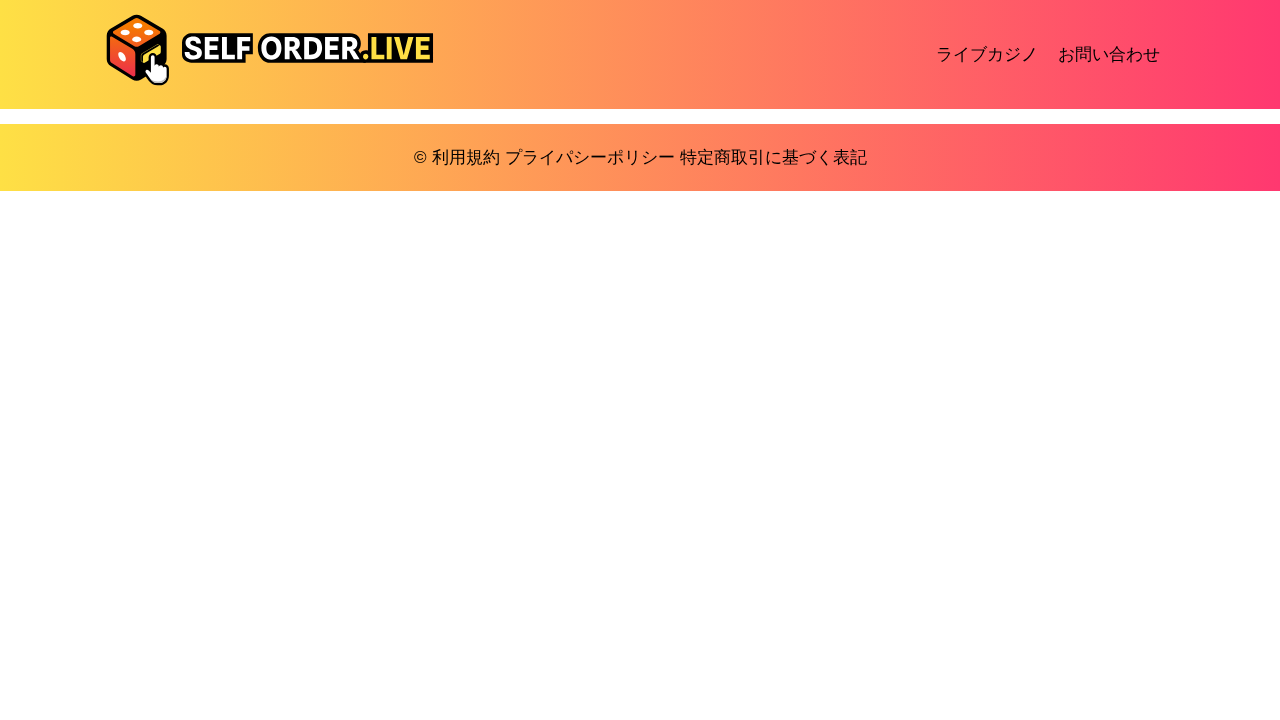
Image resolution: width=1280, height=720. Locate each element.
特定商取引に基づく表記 (773, 157)
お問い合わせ (1109, 54)
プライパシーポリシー (590, 157)
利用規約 (466, 157)
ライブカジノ (987, 54)
